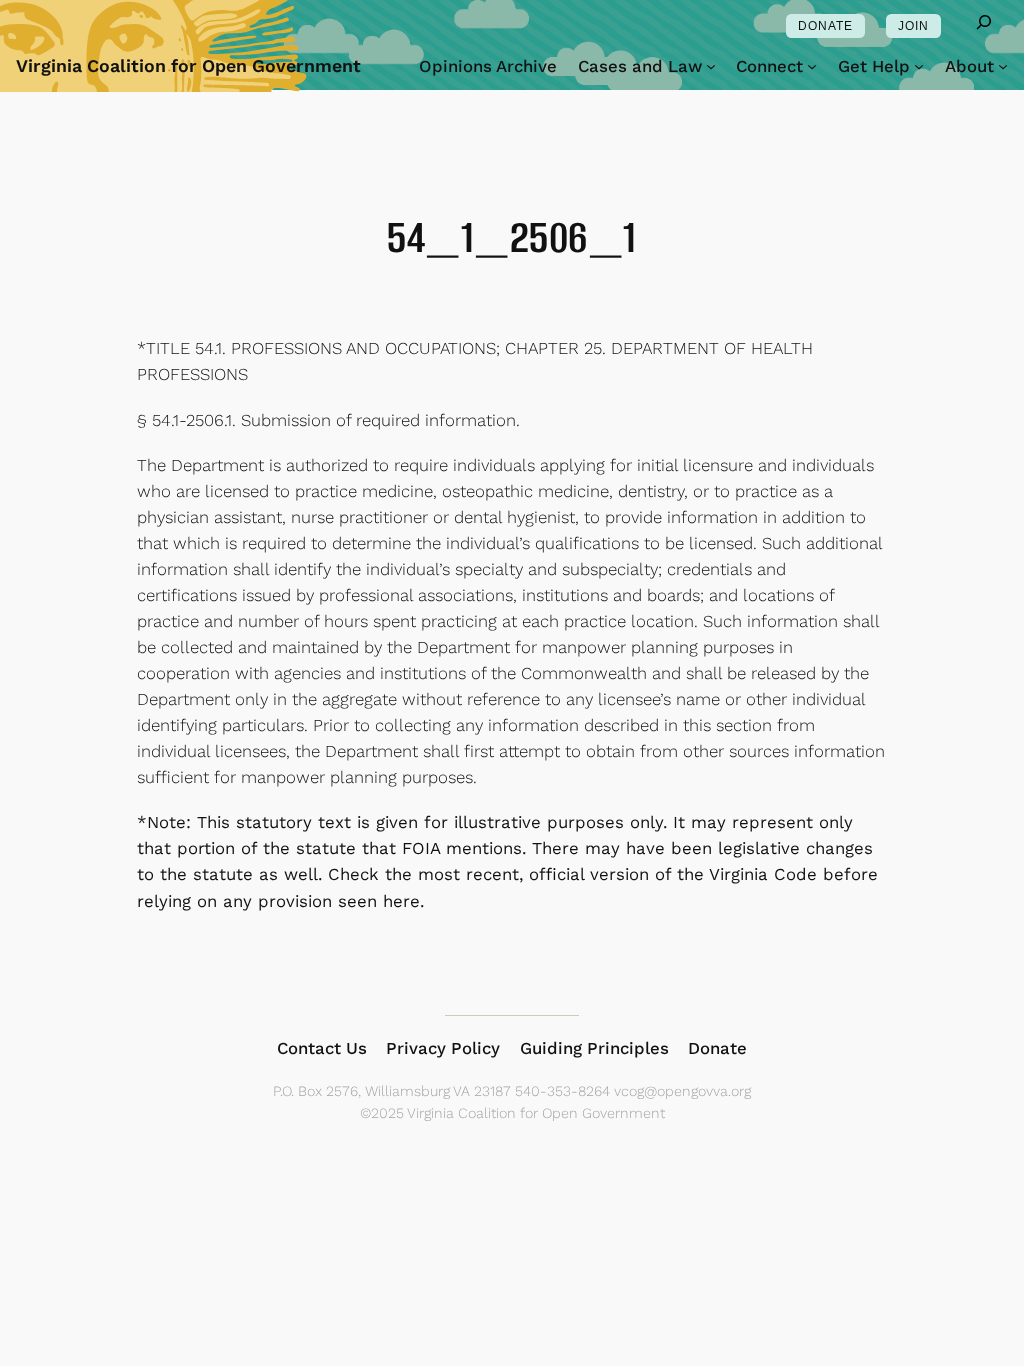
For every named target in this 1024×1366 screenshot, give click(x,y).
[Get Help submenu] (919, 66)
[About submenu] (1003, 66)
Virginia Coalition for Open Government (188, 65)
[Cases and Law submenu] (711, 66)
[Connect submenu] (812, 66)
